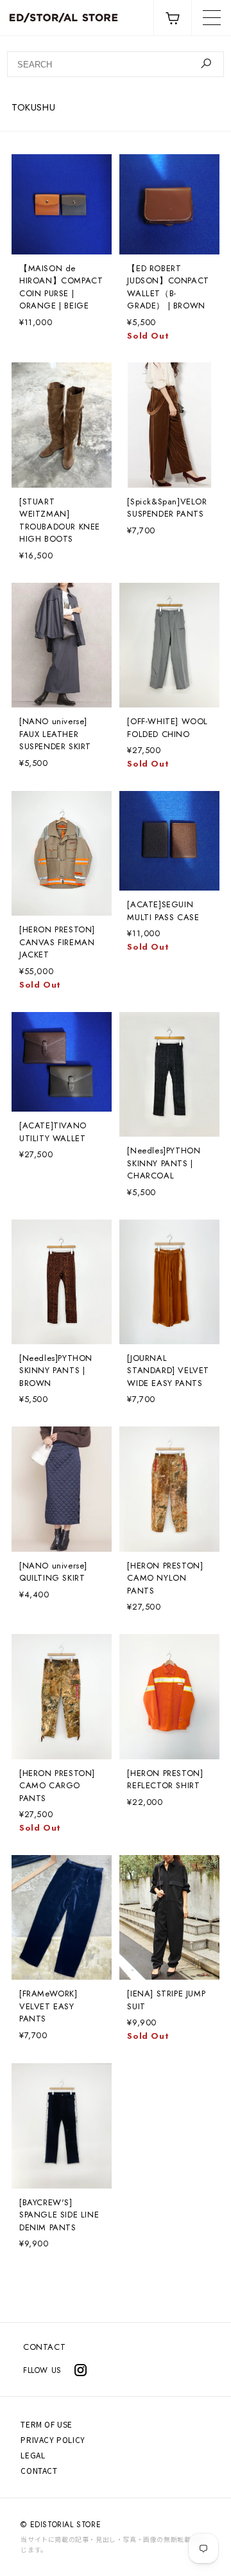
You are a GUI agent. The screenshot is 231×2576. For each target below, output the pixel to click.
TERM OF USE (47, 2424)
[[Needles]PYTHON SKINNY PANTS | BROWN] (62, 1282)
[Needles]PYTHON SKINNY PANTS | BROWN (56, 1371)
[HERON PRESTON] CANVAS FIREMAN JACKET (57, 942)
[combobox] (116, 64)
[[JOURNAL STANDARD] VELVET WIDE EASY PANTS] (169, 1282)
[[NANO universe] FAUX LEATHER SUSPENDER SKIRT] (62, 645)
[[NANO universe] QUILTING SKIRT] (62, 1489)
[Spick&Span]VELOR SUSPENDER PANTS (167, 508)
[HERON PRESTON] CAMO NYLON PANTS (165, 1578)
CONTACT (44, 2347)
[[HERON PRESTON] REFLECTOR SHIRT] (169, 1696)
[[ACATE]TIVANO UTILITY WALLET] (62, 1062)
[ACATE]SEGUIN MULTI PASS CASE (163, 911)
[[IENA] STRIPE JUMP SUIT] (169, 1917)
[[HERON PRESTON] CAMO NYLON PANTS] (169, 1489)
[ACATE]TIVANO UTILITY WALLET (53, 1132)
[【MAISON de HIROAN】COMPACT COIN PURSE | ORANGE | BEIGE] (62, 204)
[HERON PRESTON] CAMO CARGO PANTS (57, 1786)
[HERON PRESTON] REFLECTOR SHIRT (165, 1780)
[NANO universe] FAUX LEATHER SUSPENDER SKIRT (55, 734)
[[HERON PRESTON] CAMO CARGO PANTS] (62, 1696)
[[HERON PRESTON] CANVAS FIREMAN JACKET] (62, 853)
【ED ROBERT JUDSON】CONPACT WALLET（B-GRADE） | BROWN (168, 287)
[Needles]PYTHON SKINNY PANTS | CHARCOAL (164, 1163)
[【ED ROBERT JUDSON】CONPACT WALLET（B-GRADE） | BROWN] (169, 204)
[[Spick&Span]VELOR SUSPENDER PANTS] (169, 425)
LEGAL (33, 2455)
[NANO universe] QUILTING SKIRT (53, 1572)
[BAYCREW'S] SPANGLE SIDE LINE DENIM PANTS (59, 2215)
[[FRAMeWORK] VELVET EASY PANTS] (62, 1917)
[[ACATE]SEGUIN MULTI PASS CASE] (169, 841)
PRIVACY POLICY (53, 2439)
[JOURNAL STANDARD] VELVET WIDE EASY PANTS (168, 1371)
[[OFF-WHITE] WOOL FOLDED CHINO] (169, 645)
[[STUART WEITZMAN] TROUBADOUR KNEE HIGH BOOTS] (62, 425)
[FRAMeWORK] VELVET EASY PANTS (48, 2006)
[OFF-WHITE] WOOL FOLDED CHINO (167, 728)
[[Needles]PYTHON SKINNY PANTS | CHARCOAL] (169, 1074)
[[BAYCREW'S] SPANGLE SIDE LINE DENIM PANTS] (62, 2126)
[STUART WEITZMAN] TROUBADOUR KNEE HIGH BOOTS (60, 520)
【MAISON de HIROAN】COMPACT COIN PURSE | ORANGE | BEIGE (61, 287)
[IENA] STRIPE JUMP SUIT (166, 2000)
